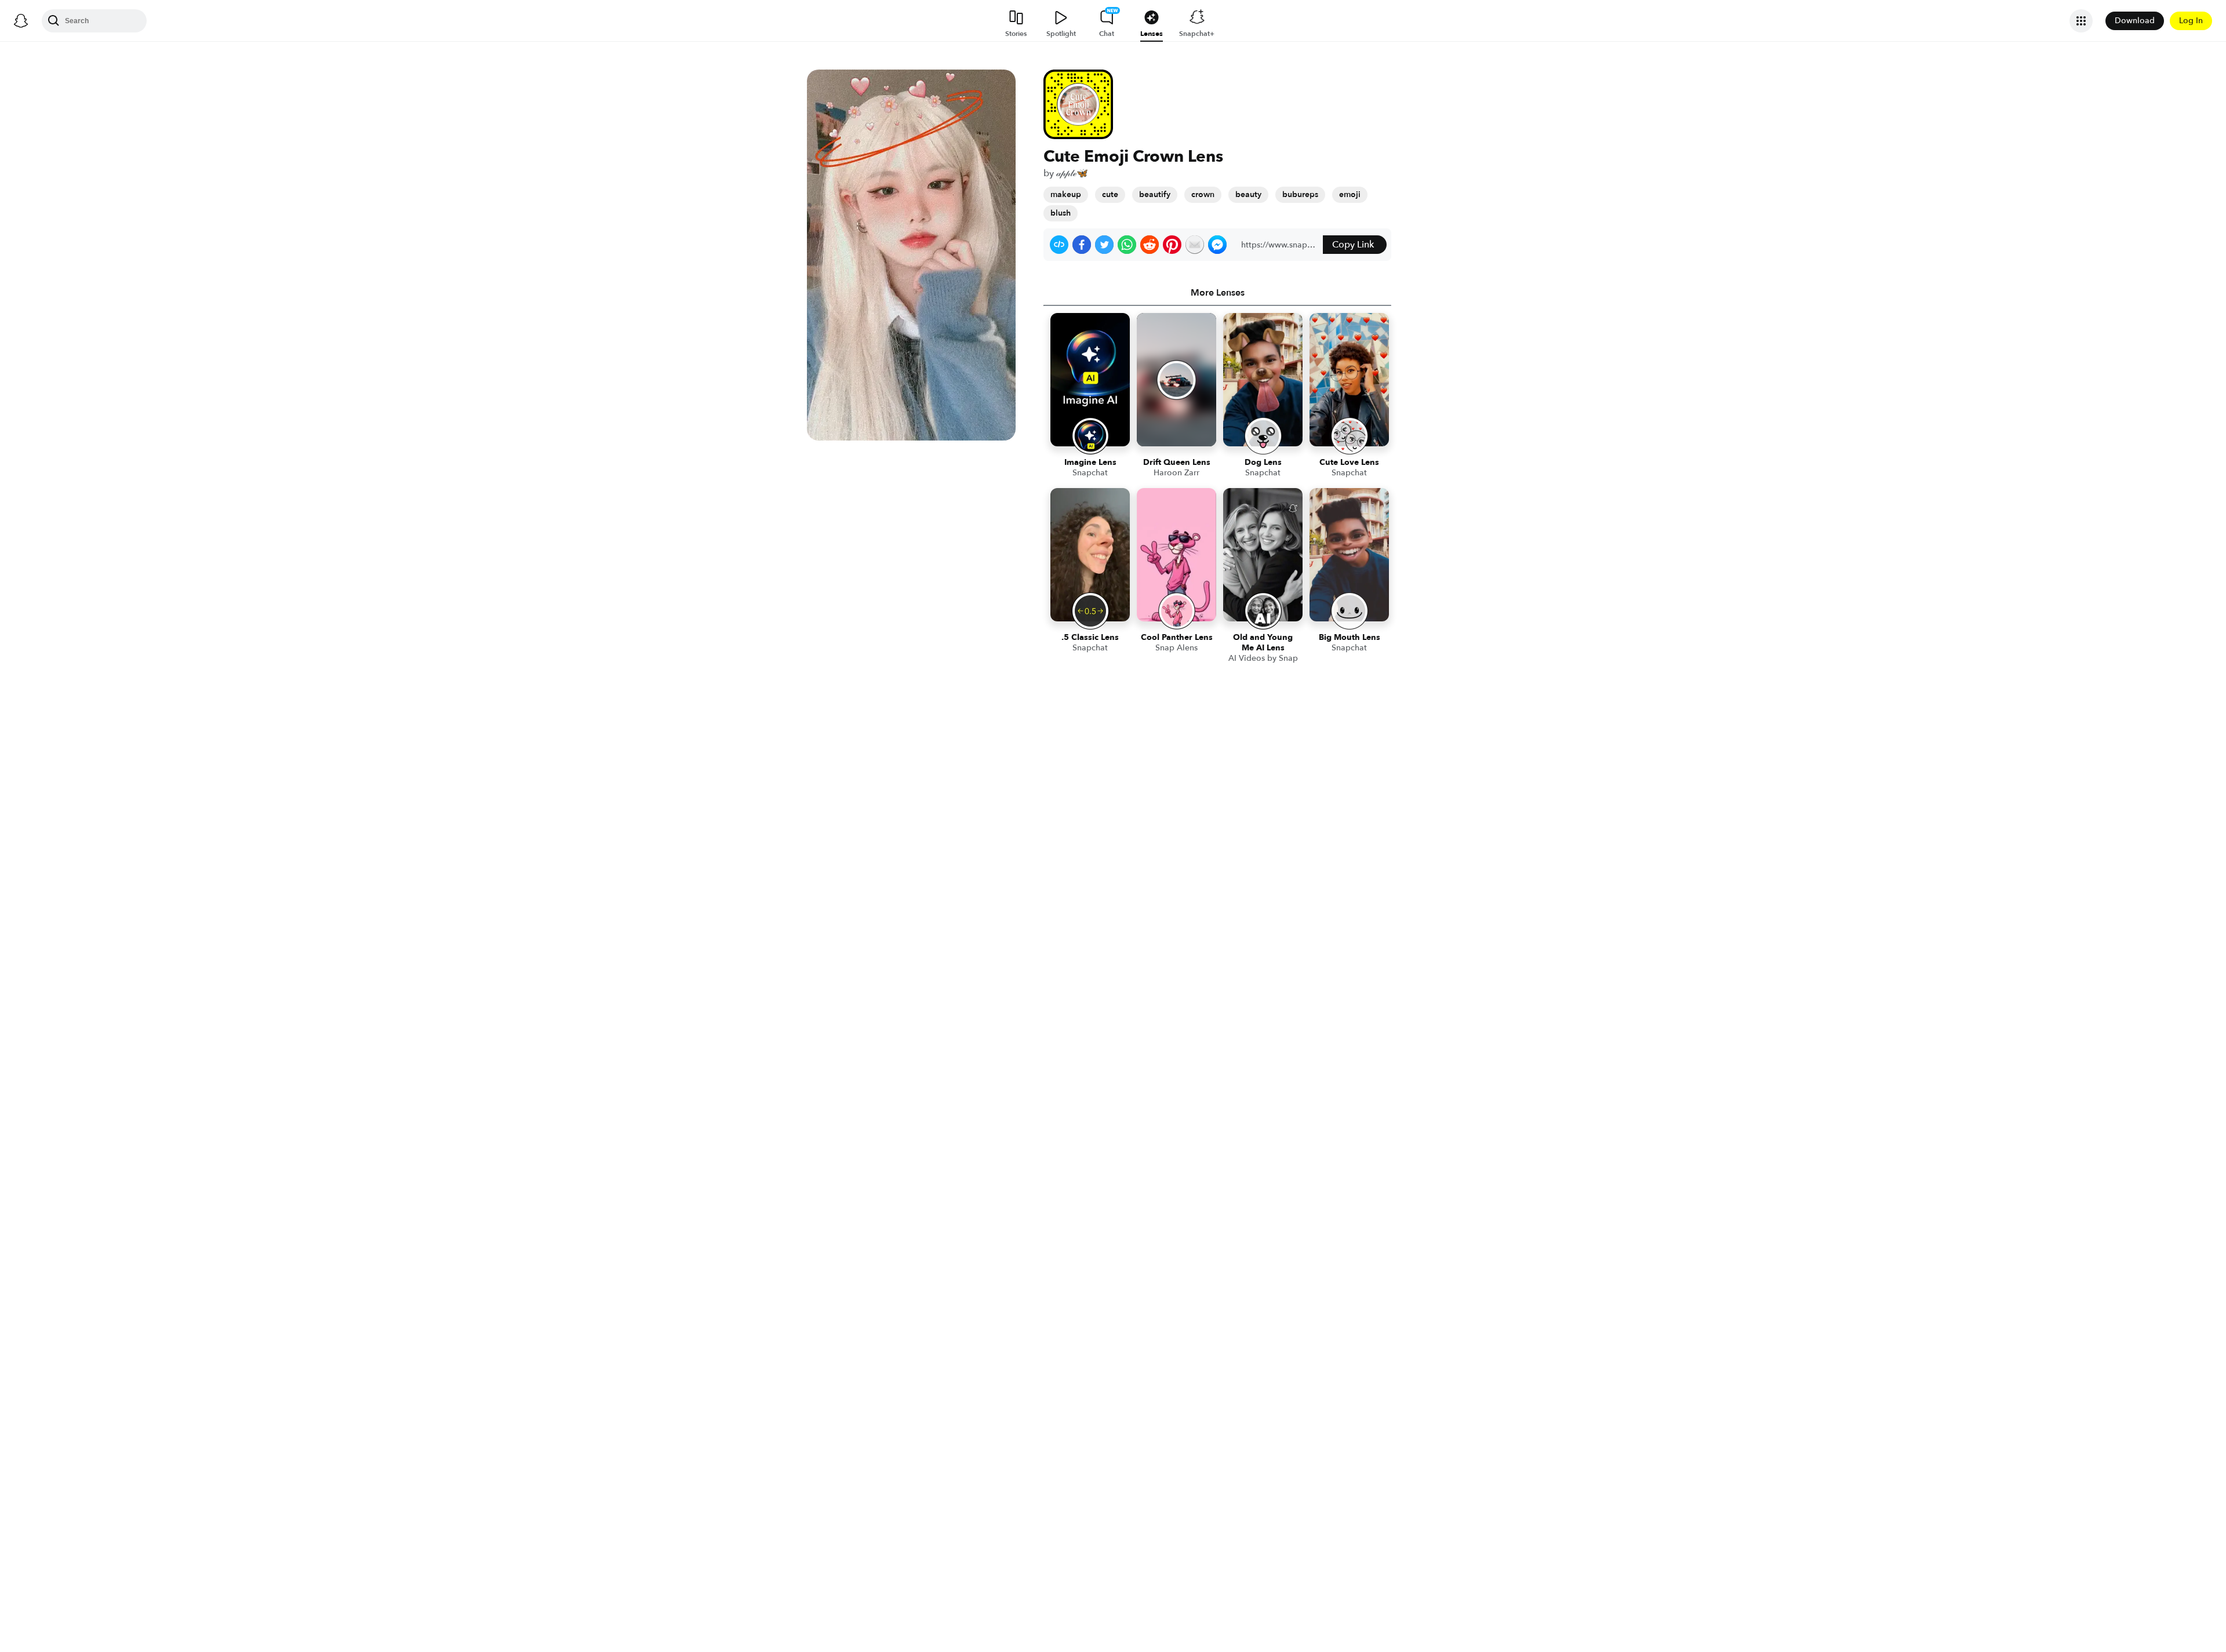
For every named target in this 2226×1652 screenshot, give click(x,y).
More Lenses (1218, 293)
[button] (1059, 245)
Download (2135, 21)
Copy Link (1353, 245)
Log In (2191, 21)
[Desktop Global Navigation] (21, 21)
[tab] (1217, 293)
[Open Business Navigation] (2081, 21)
